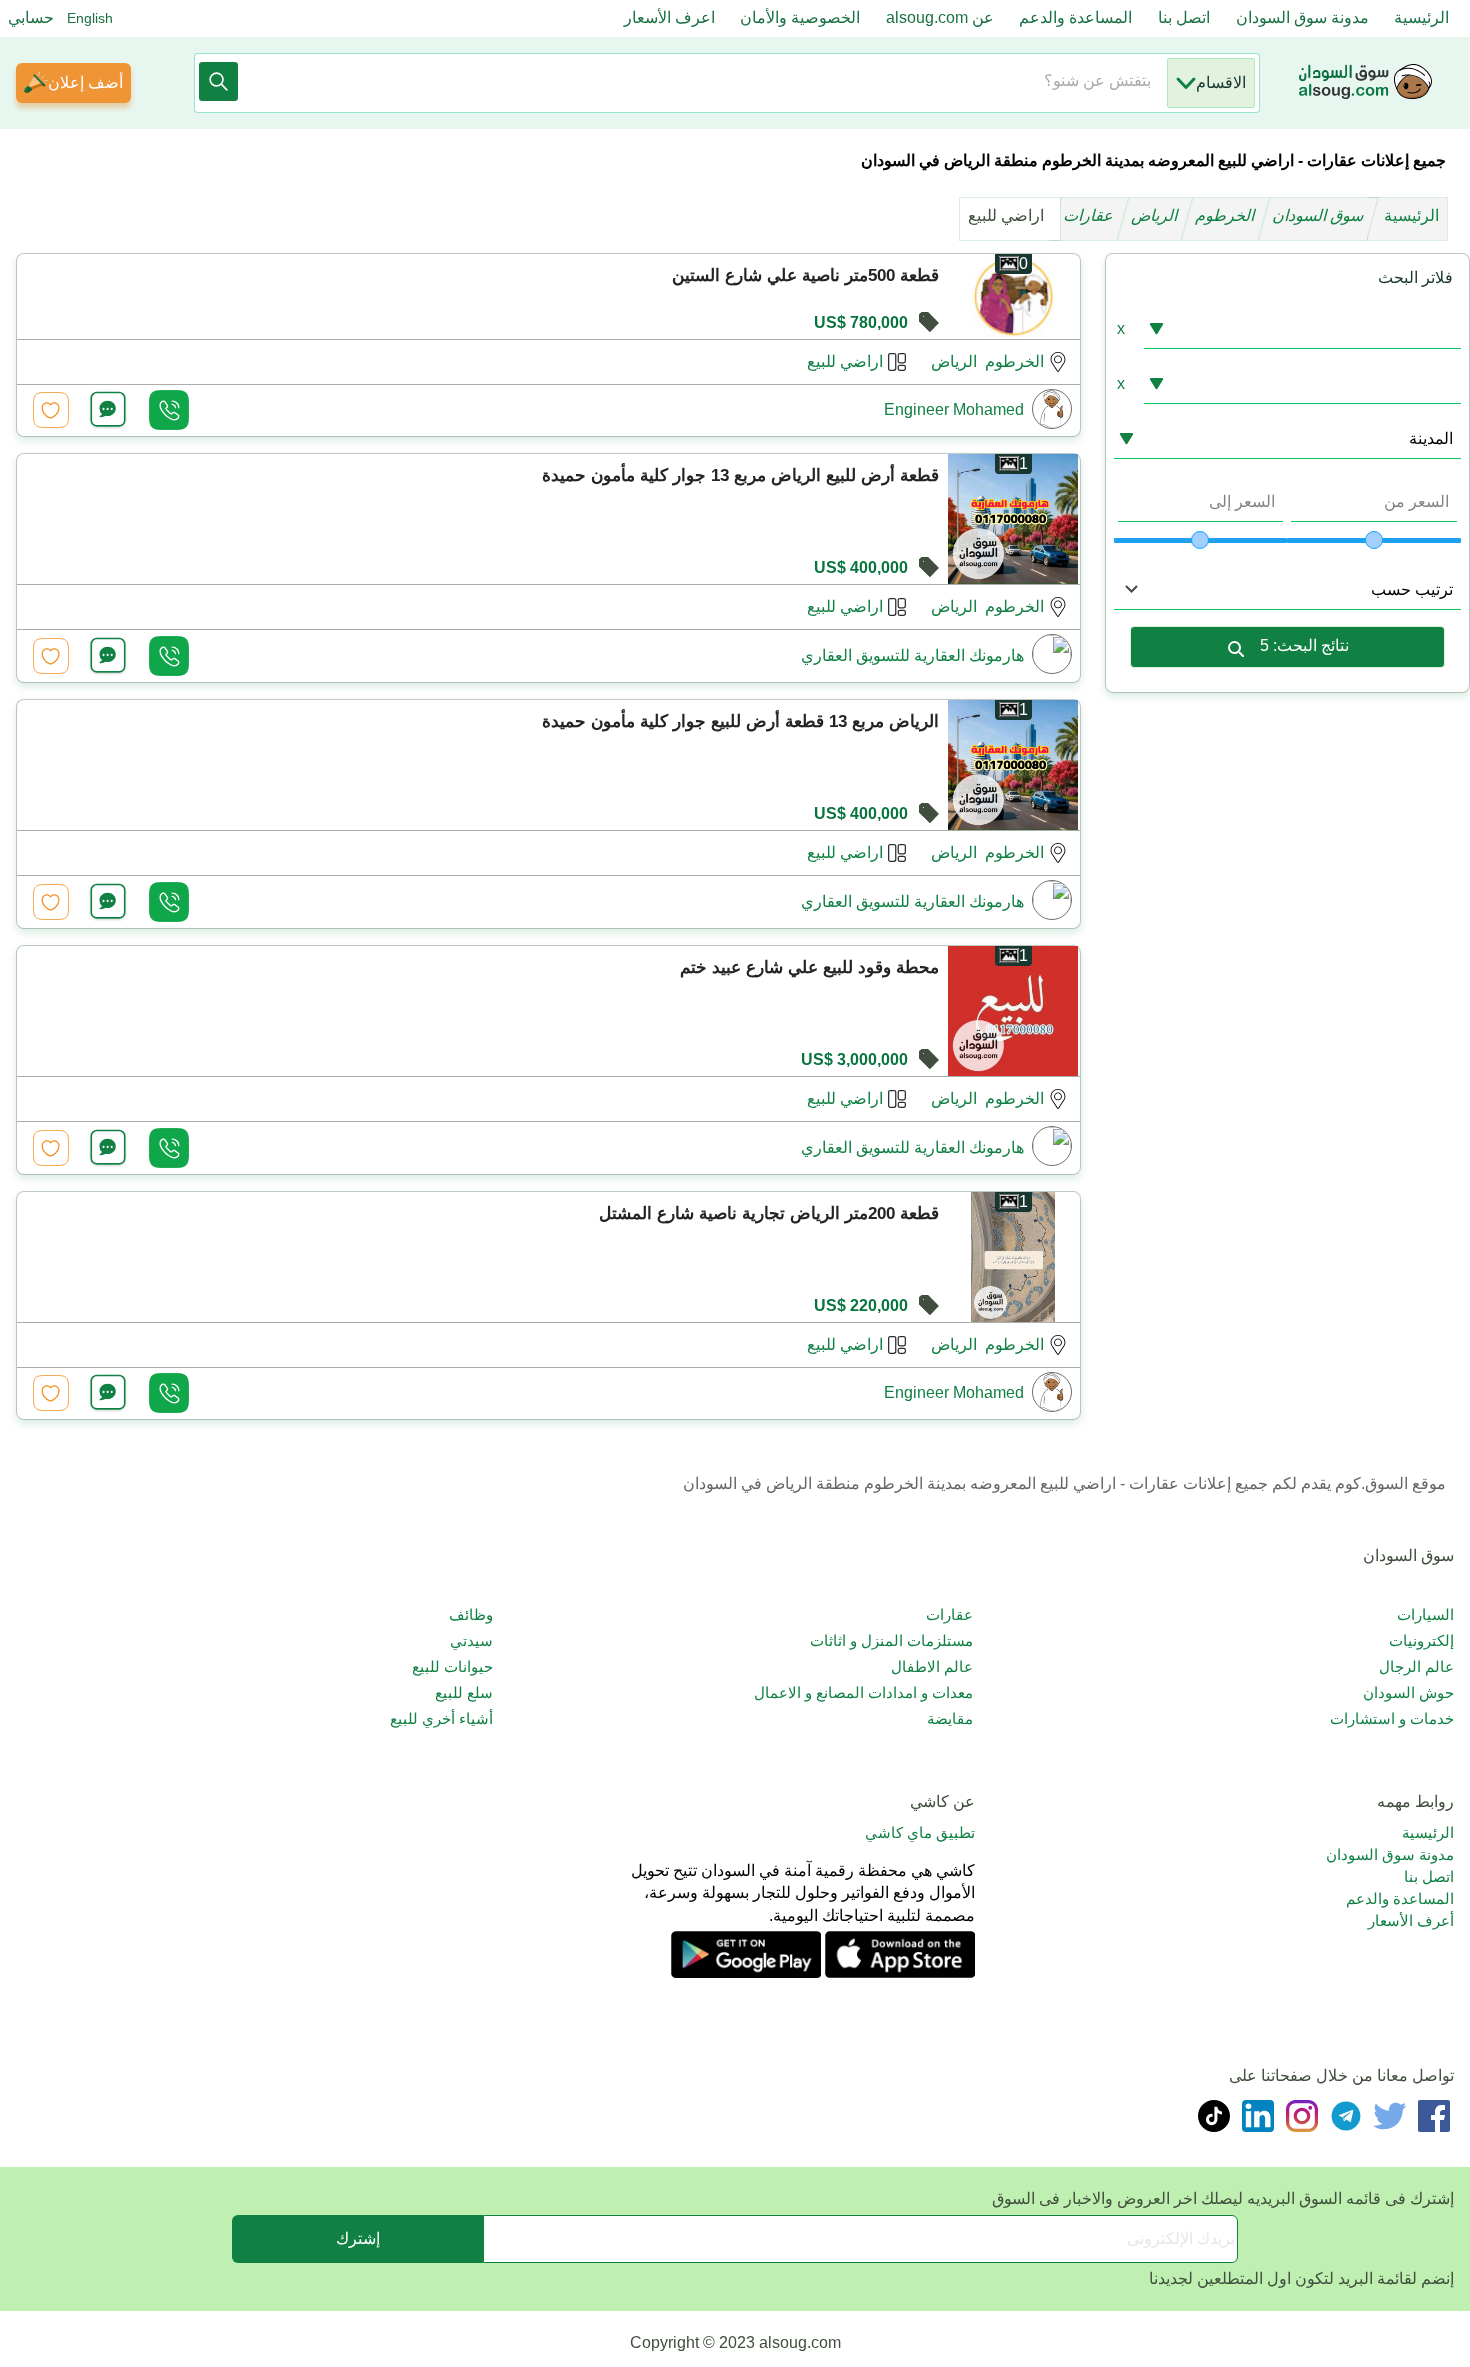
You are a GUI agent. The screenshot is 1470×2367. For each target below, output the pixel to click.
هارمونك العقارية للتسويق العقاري (912, 655)
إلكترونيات (1421, 1640)
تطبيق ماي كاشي (920, 1832)
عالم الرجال (1416, 1666)
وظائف (471, 1614)
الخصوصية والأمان (800, 17)
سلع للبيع (464, 1692)
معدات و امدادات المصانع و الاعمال (863, 1692)
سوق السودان (1320, 215)
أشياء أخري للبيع (441, 1718)
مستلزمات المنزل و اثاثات (891, 1640)
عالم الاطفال (932, 1666)
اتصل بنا (1184, 17)
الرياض (1156, 215)
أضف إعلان (85, 82)
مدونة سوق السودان (1302, 17)
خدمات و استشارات (1392, 1718)
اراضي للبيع (845, 362)
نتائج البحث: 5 (1304, 645)
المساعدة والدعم (1075, 17)
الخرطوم (1227, 215)
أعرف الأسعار (1411, 1920)
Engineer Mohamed (954, 409)
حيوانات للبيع (452, 1666)
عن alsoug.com (940, 17)
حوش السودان (1408, 1692)
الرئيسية (1421, 17)
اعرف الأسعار (669, 17)
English (90, 18)
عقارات (1090, 215)
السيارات (1425, 1614)
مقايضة (950, 1718)
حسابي (31, 17)
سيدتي (471, 1640)
